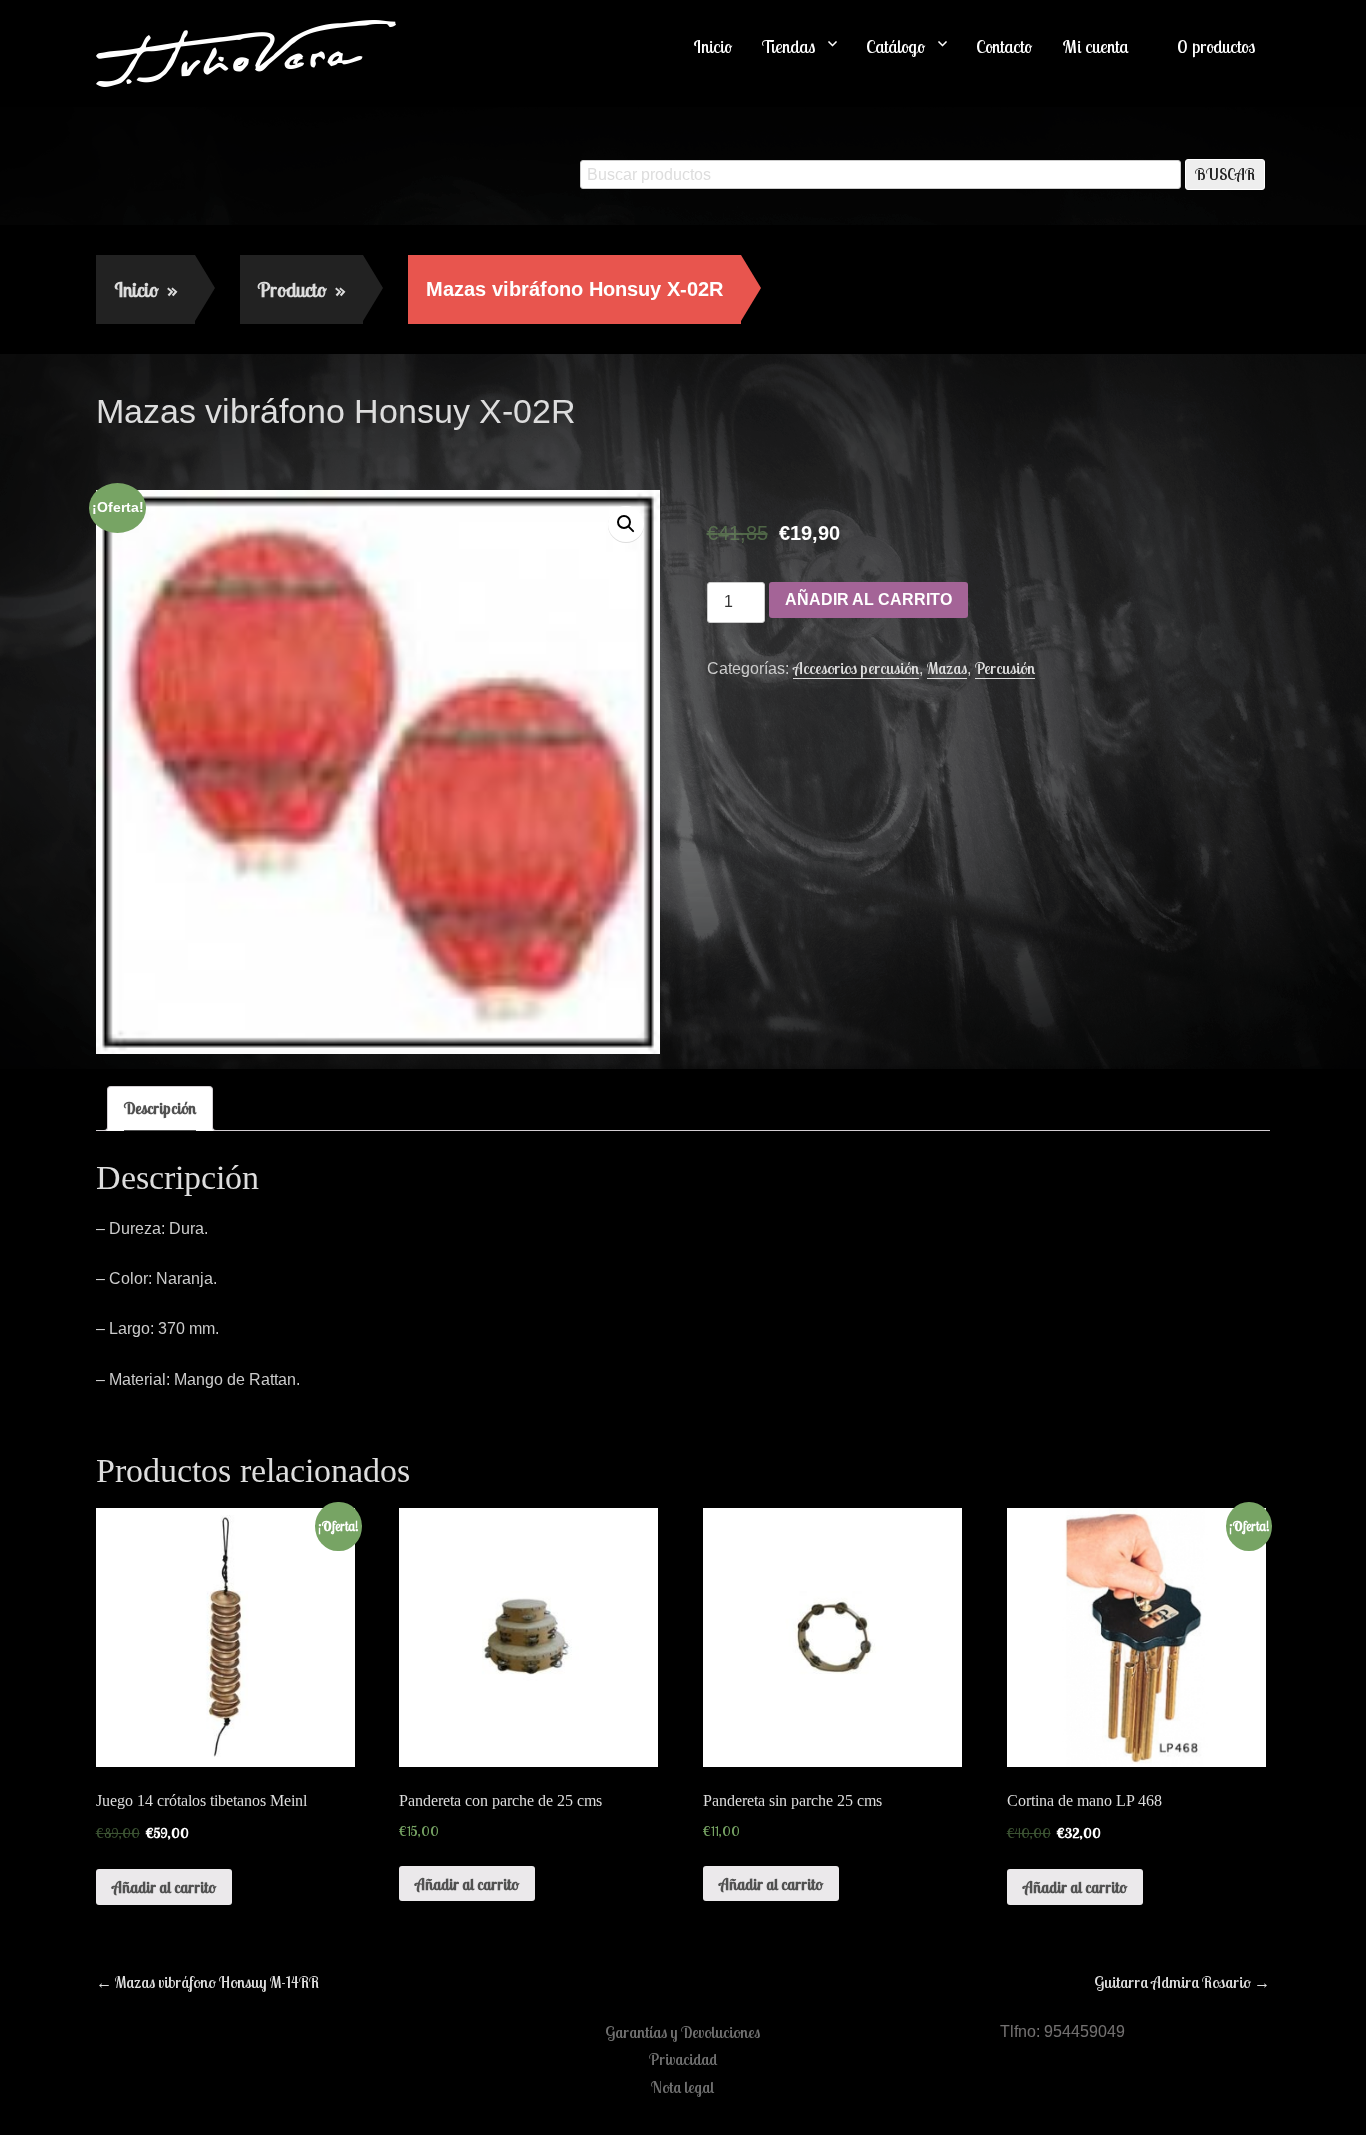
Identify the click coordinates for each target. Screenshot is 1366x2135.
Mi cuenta (1095, 46)
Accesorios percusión (856, 668)
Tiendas (788, 46)
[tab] (160, 1108)
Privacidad (683, 2059)
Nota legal (682, 2087)
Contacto (1004, 46)
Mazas (947, 668)
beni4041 (269, 454)
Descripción (160, 1108)
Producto (301, 289)
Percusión (1005, 668)
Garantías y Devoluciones (682, 2032)
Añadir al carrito (868, 599)
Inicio (712, 46)
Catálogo (895, 46)
